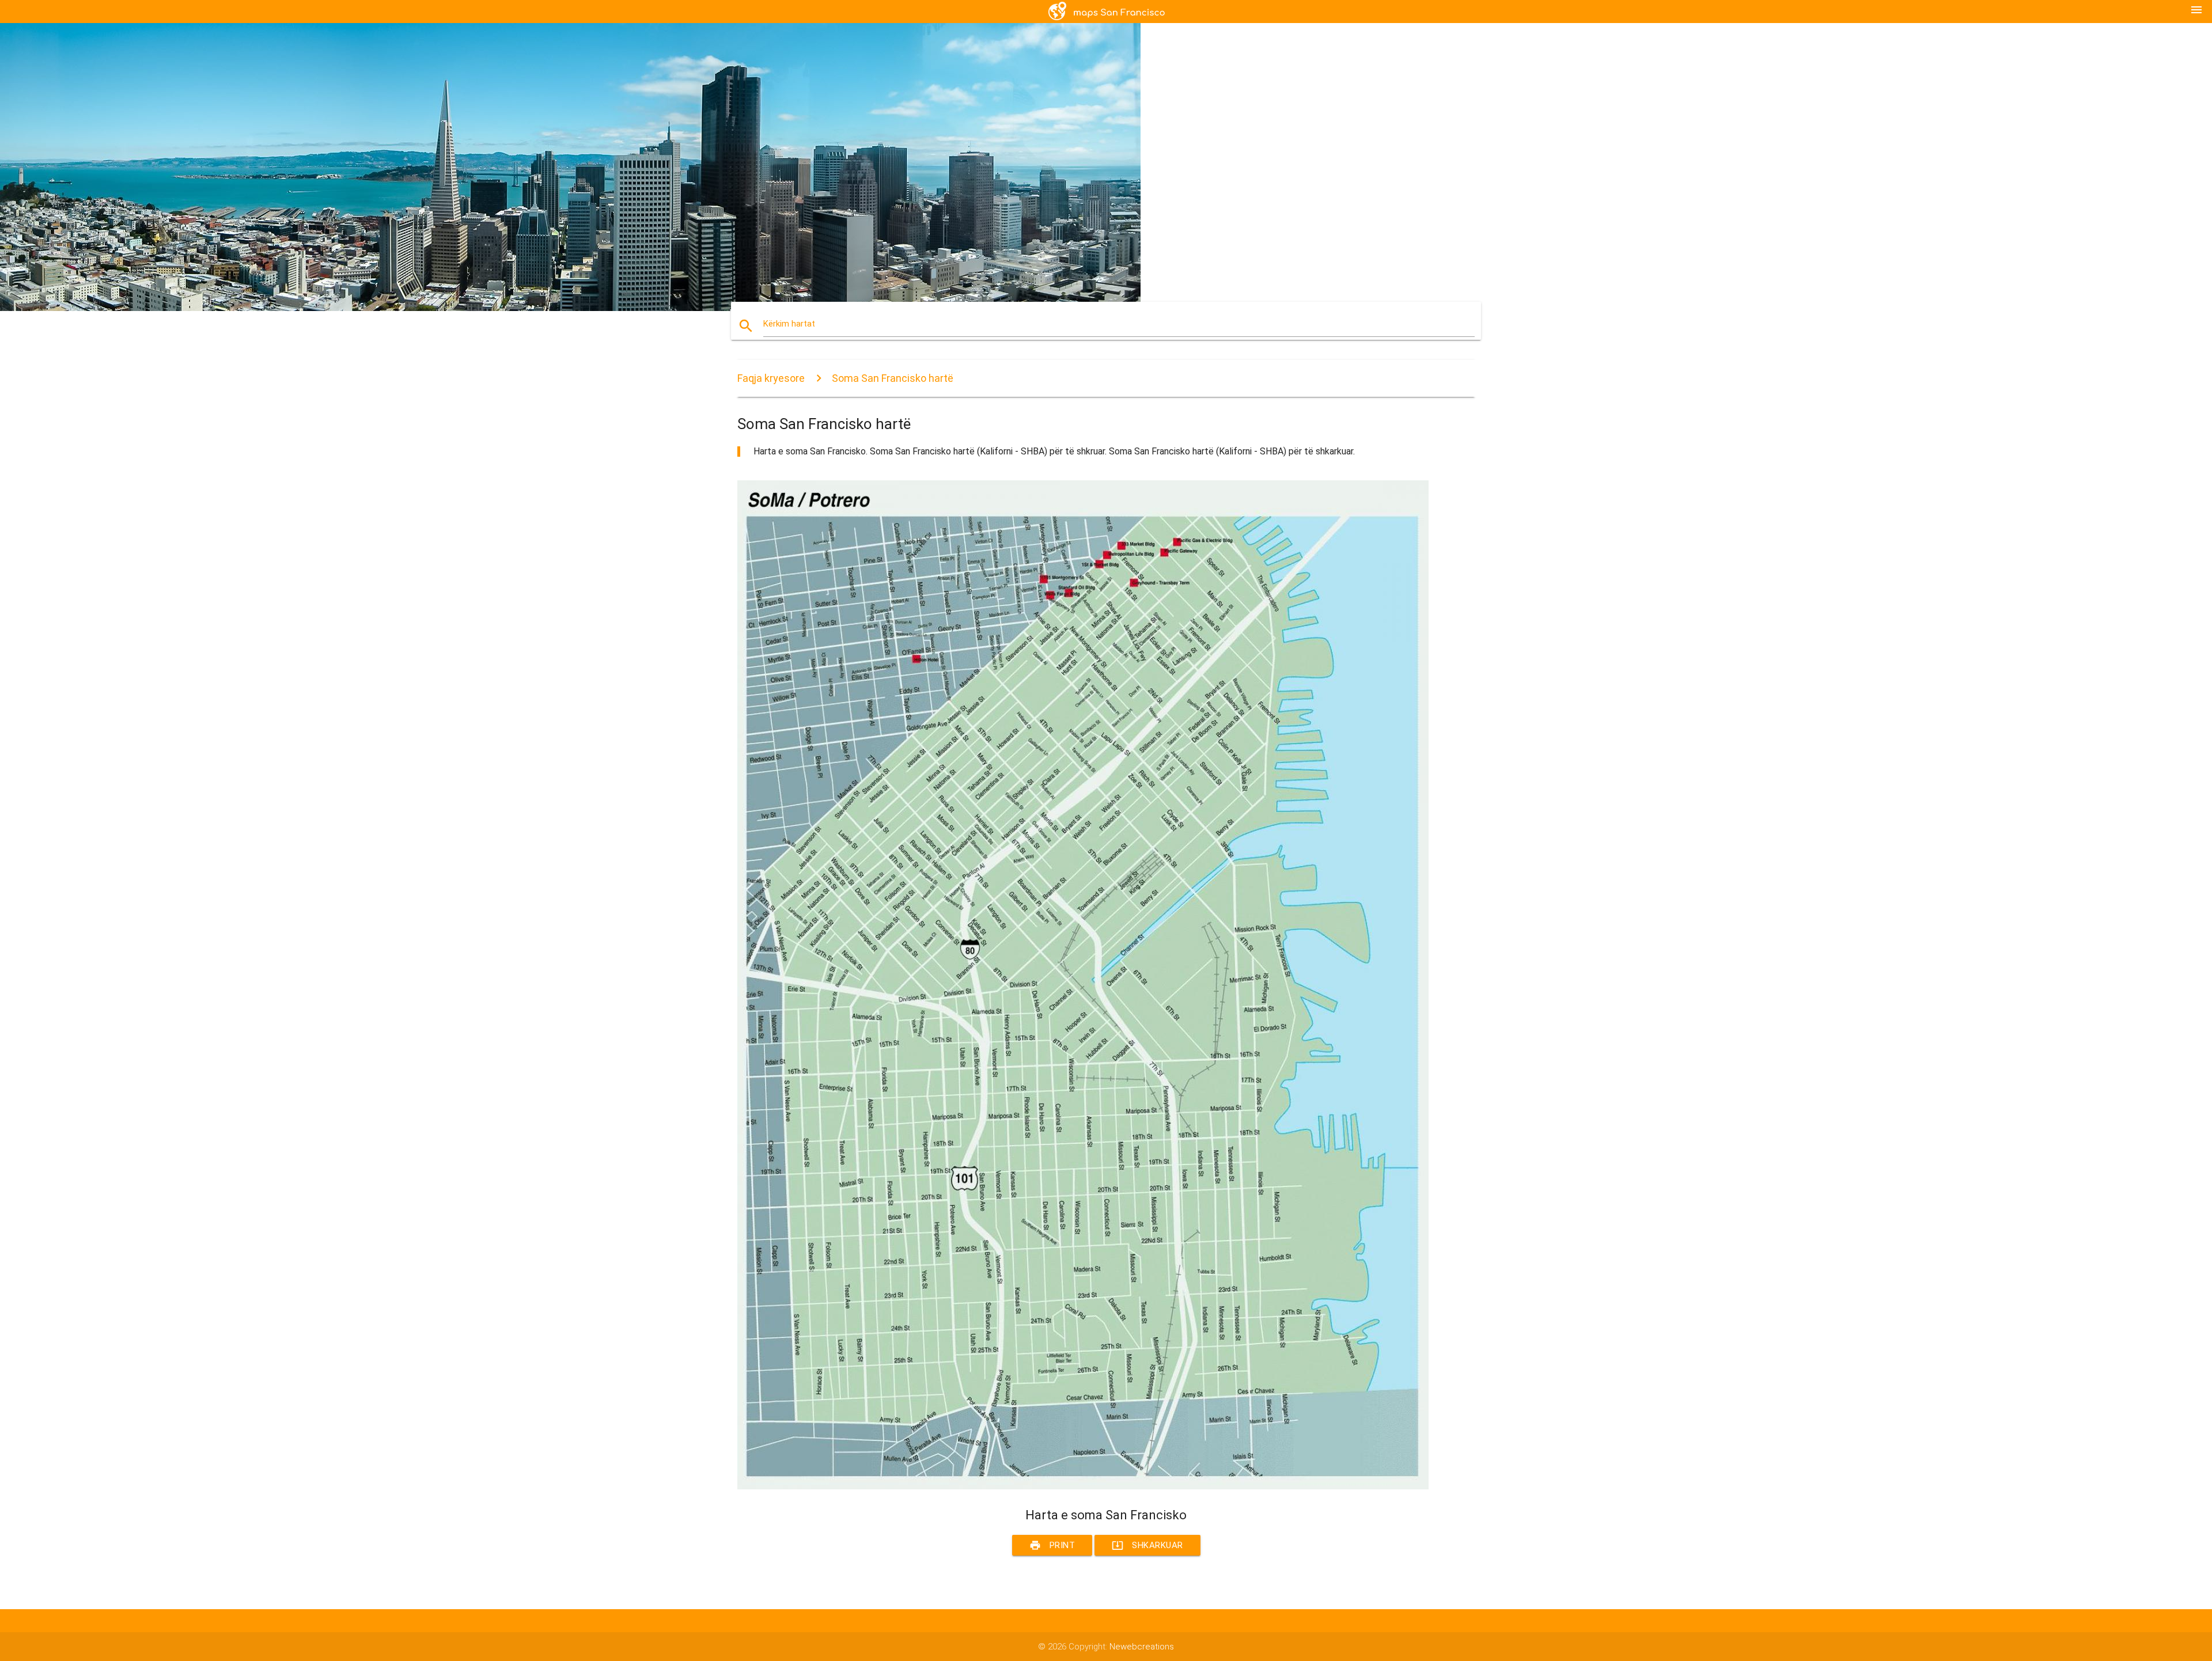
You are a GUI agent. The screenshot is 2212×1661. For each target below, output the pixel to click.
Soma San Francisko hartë (893, 378)
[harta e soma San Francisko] (1083, 1486)
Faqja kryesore (771, 378)
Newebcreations (1142, 1647)
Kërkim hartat (789, 324)
